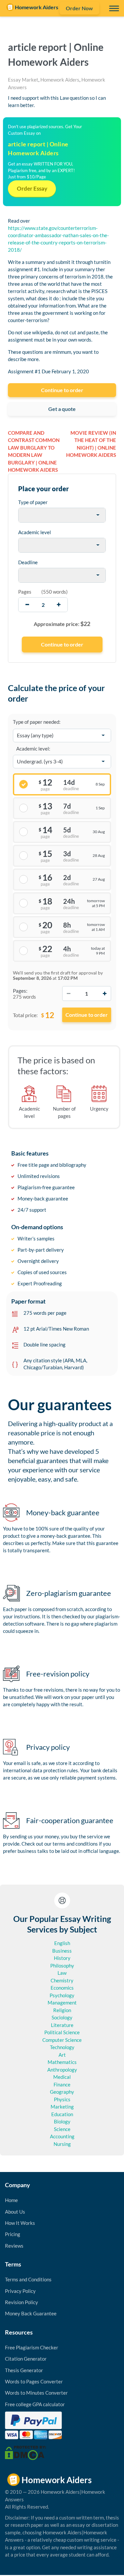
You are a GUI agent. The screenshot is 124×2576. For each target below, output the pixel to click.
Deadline (28, 562)
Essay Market (23, 80)
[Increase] (104, 994)
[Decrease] (69, 994)
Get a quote (62, 409)
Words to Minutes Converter (36, 2393)
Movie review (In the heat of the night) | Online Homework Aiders (91, 444)
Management (62, 2003)
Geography (62, 2092)
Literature (62, 2025)
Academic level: (33, 749)
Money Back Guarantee (31, 2313)
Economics (62, 1988)
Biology (62, 2121)
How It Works (20, 2223)
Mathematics (62, 2062)
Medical (62, 2077)
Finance (62, 2084)
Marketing (62, 2107)
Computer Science (62, 2040)
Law (62, 1973)
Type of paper (33, 502)
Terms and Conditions (28, 2279)
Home (11, 2200)
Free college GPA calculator (35, 2404)
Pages (25, 592)
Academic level (35, 532)
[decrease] (27, 605)
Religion (62, 2010)
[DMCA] (25, 2452)
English (62, 1943)
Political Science (62, 2032)
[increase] (59, 605)
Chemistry (62, 1980)
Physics (62, 2099)
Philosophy (62, 1966)
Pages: (20, 991)
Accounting (62, 2136)
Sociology (62, 2017)
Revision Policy (21, 2302)
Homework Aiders (60, 80)
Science (62, 2129)
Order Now (79, 8)
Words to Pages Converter (34, 2381)
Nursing (62, 2144)
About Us (15, 2212)
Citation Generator (26, 2359)
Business (62, 1951)
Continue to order (62, 390)
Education (62, 2114)
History (62, 1958)
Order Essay (32, 188)
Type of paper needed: (37, 722)
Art (62, 2055)
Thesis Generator (24, 2370)
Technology (62, 2047)
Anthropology (62, 2070)
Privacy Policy (20, 2291)
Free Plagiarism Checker (32, 2347)
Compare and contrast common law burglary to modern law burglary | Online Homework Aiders (34, 451)
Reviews (14, 2246)
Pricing (13, 2234)
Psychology (62, 1995)
